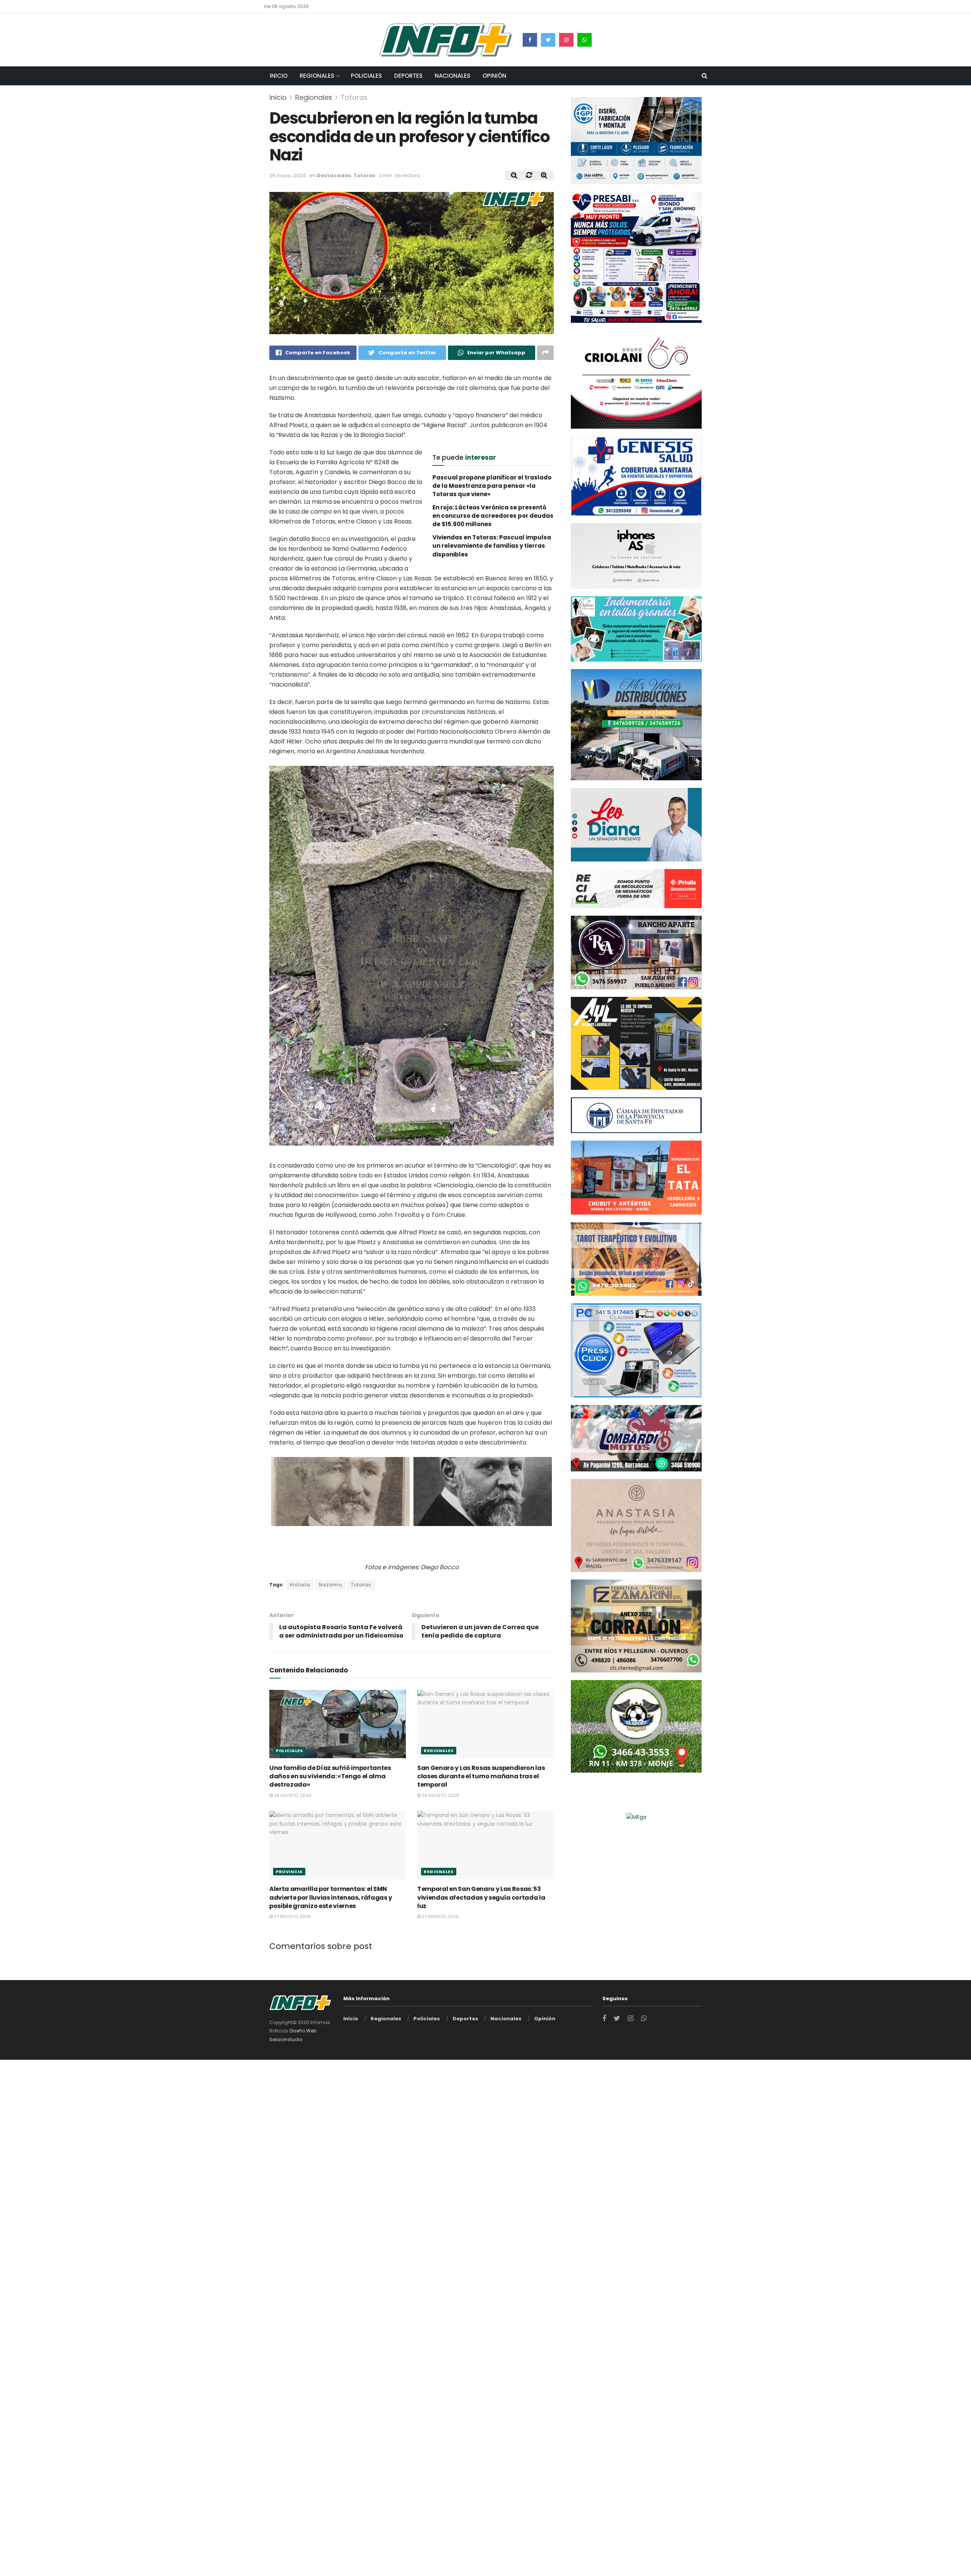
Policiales (366, 76)
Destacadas (334, 175)
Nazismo (331, 1585)
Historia (300, 1585)
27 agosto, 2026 (292, 1916)
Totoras (354, 97)
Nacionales (453, 76)
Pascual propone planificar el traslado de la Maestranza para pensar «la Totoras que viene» (492, 486)
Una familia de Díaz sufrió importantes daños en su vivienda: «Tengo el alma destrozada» (330, 1776)
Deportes (408, 76)
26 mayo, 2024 (288, 175)
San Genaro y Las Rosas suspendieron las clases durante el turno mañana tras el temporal (481, 1776)
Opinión (494, 76)
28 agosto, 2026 (292, 1795)
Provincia (289, 1872)
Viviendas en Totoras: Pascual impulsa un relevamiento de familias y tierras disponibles (492, 546)
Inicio (279, 76)
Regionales (317, 76)
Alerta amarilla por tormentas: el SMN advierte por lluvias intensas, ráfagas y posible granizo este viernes (331, 1897)
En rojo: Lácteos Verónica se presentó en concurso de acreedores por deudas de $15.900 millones (493, 516)
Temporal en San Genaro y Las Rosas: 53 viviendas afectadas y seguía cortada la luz (481, 1897)
